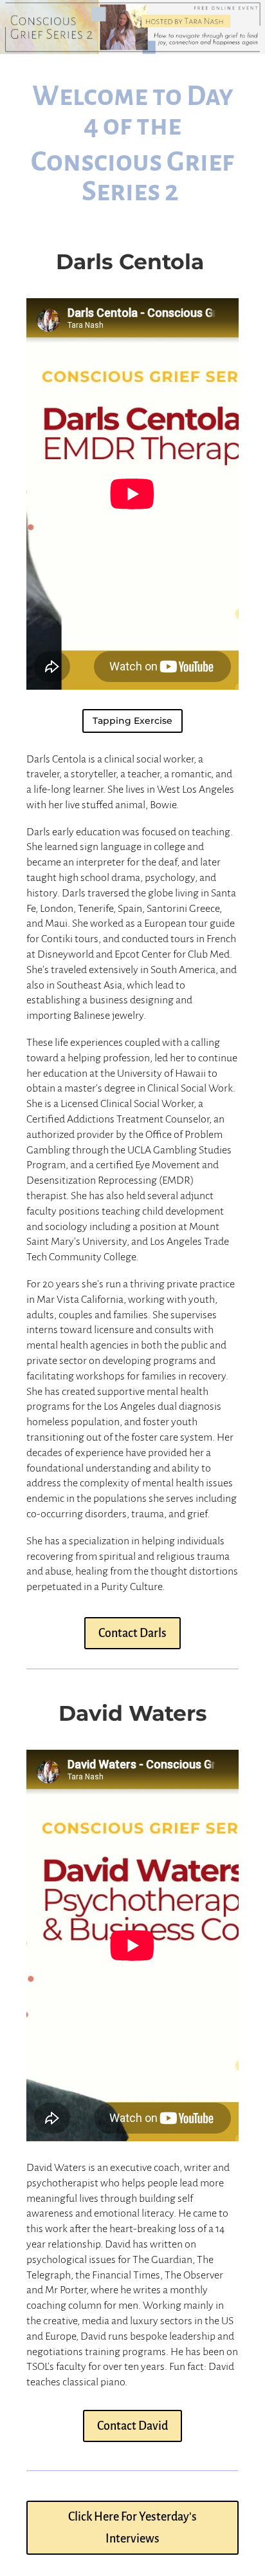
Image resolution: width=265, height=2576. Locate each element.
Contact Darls (132, 1633)
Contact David (132, 2426)
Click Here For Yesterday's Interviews (132, 2528)
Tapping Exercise (132, 721)
